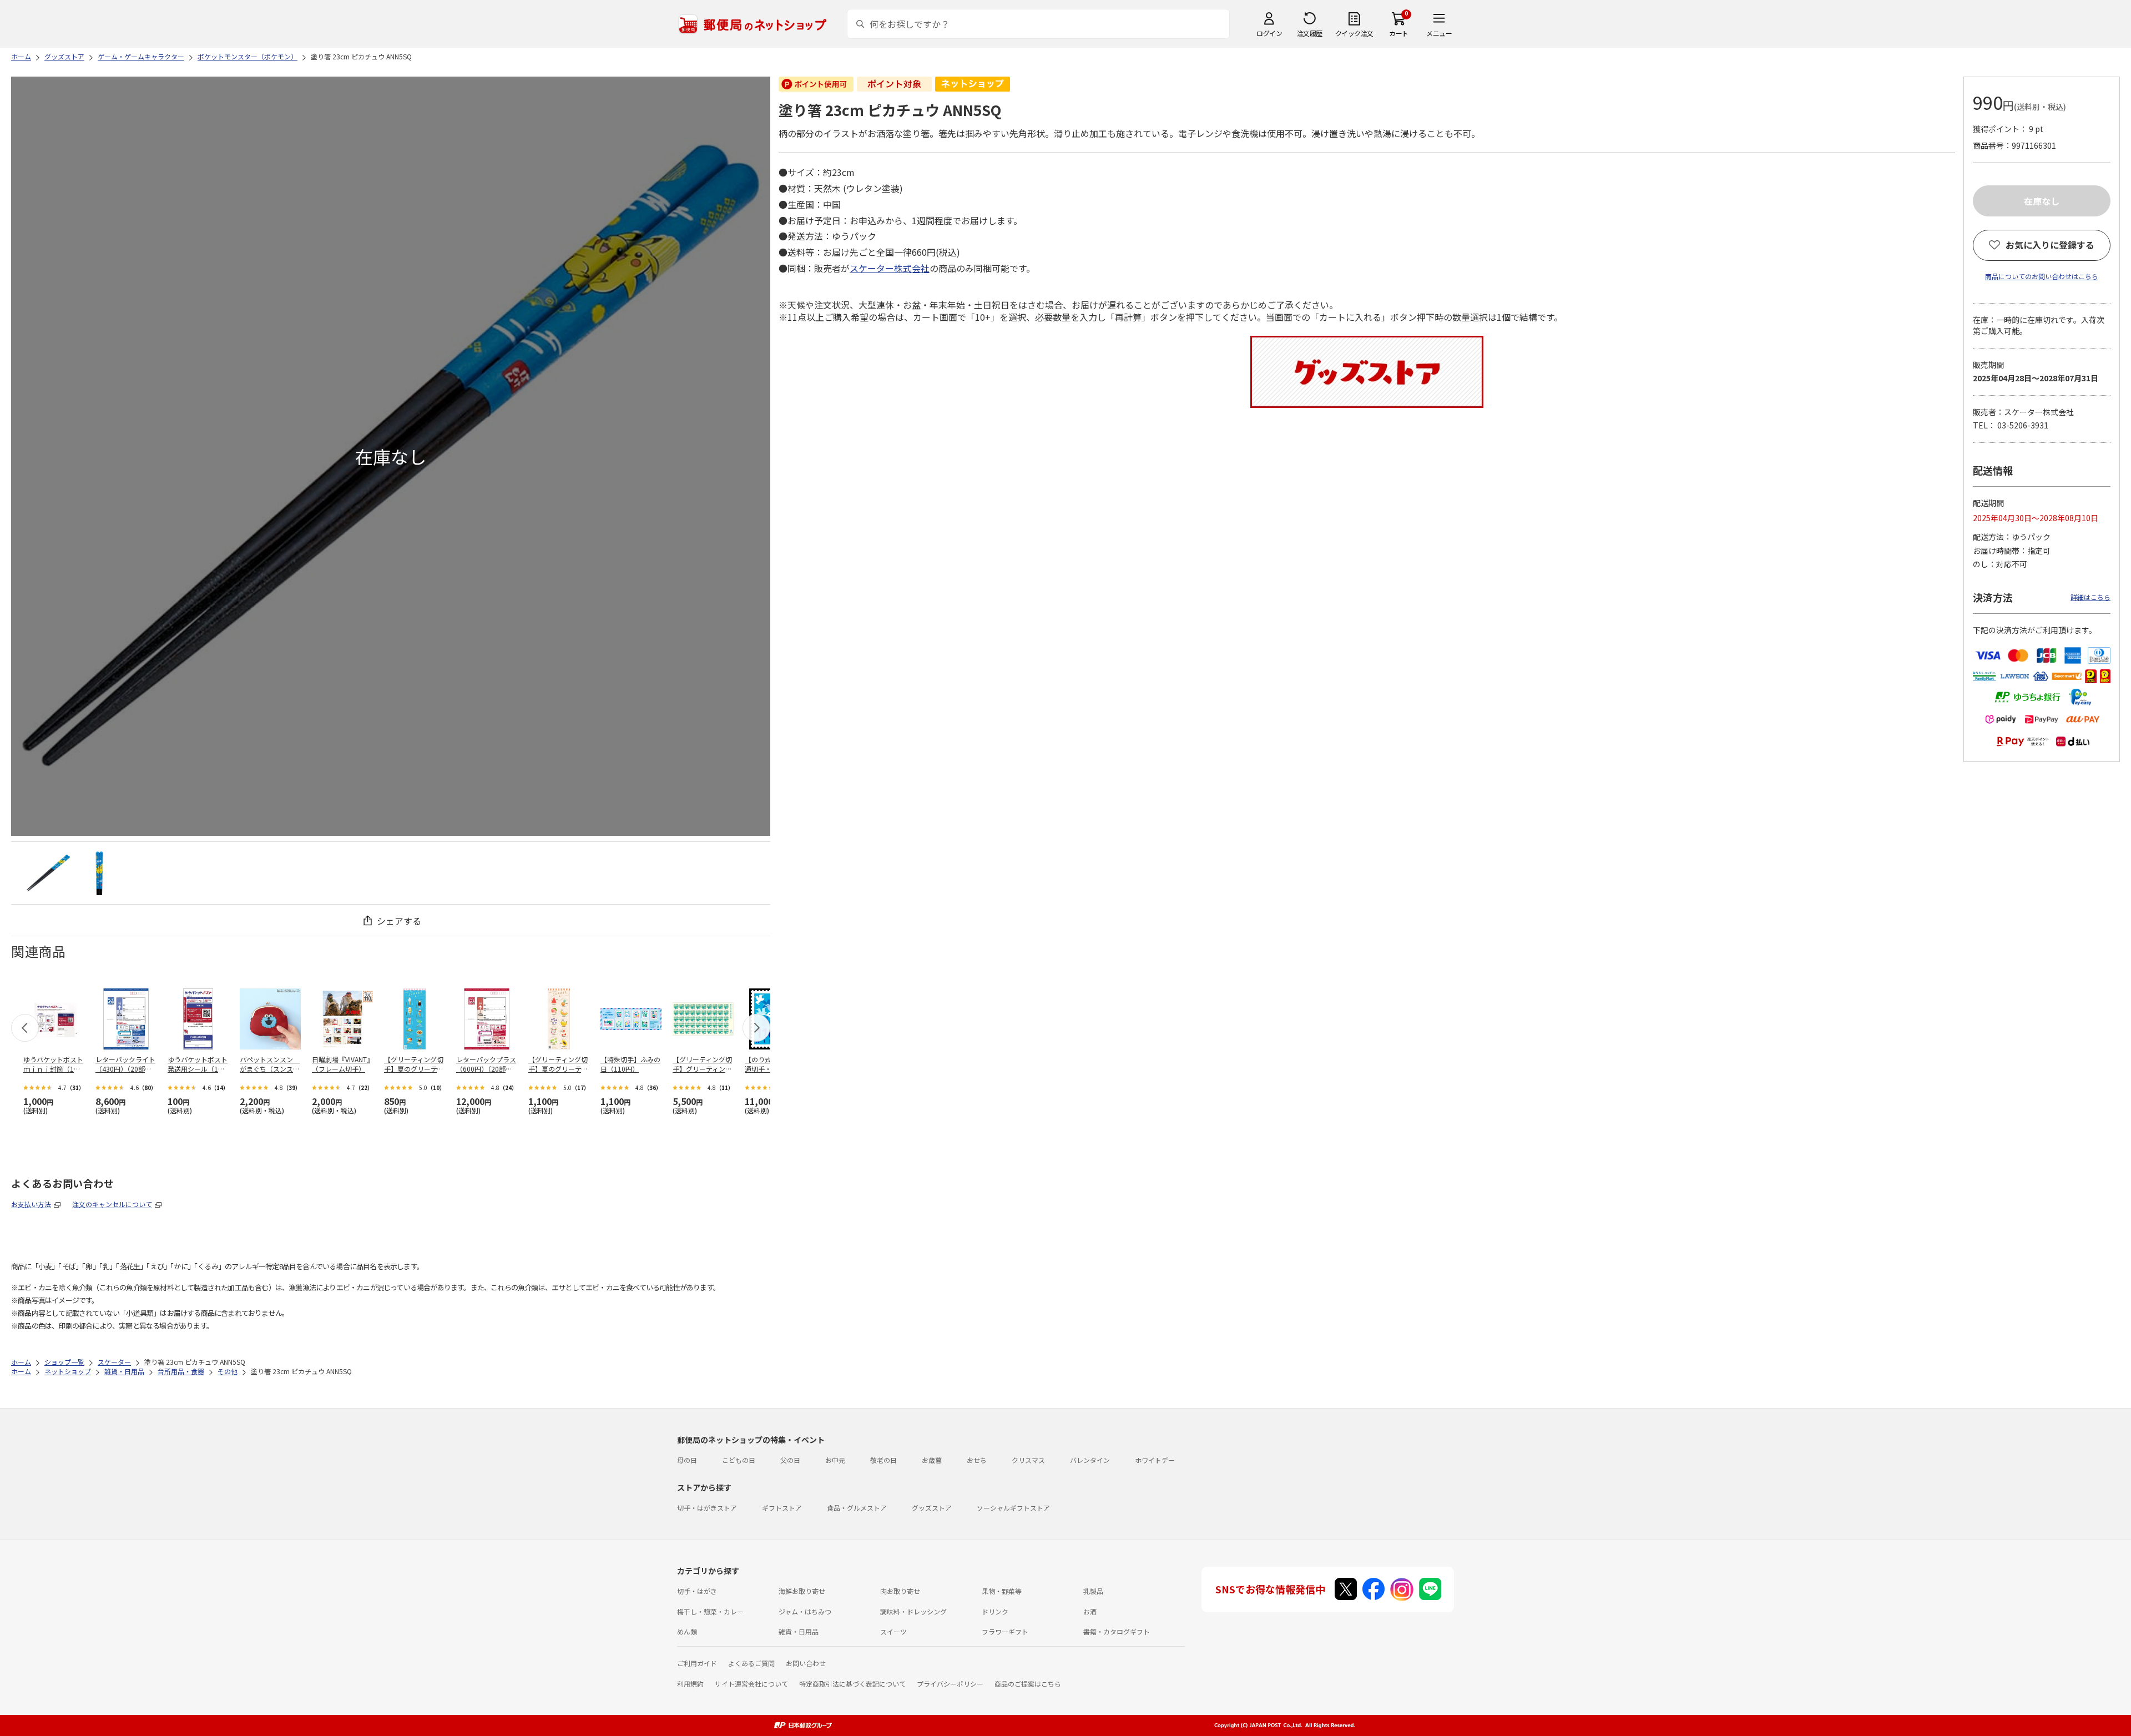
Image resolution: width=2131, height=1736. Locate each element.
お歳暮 (932, 1460)
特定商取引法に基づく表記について (852, 1684)
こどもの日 (739, 1460)
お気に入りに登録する (2050, 245)
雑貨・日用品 (799, 1631)
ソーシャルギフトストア (1013, 1508)
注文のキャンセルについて (112, 1204)
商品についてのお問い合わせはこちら (2042, 276)
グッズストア (932, 1508)
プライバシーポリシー (950, 1684)
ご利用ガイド (697, 1663)
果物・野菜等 (1002, 1591)
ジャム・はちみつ (805, 1611)
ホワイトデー (1155, 1460)
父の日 (790, 1460)
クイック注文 (1354, 33)
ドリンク (995, 1611)
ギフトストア (782, 1508)
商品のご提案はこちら (1028, 1684)
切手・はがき (697, 1591)
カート (1399, 33)
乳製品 (1093, 1591)
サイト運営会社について (751, 1684)
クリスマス (1028, 1460)
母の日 (687, 1460)
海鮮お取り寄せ (802, 1591)
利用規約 (690, 1684)
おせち (977, 1460)
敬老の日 (883, 1460)
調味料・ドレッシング (913, 1611)
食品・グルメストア (857, 1508)
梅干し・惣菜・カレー (710, 1611)
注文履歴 (1310, 33)
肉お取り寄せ (900, 1591)
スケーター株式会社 (890, 268)
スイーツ (893, 1631)
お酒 (1090, 1611)
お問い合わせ (806, 1663)
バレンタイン (1090, 1460)
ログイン (1269, 33)
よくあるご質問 (751, 1663)
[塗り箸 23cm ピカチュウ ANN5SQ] (48, 873)
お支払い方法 (31, 1204)
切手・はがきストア (707, 1508)
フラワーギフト (1005, 1631)
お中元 (835, 1460)
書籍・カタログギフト (1117, 1631)
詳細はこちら (2090, 597)
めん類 (687, 1631)
